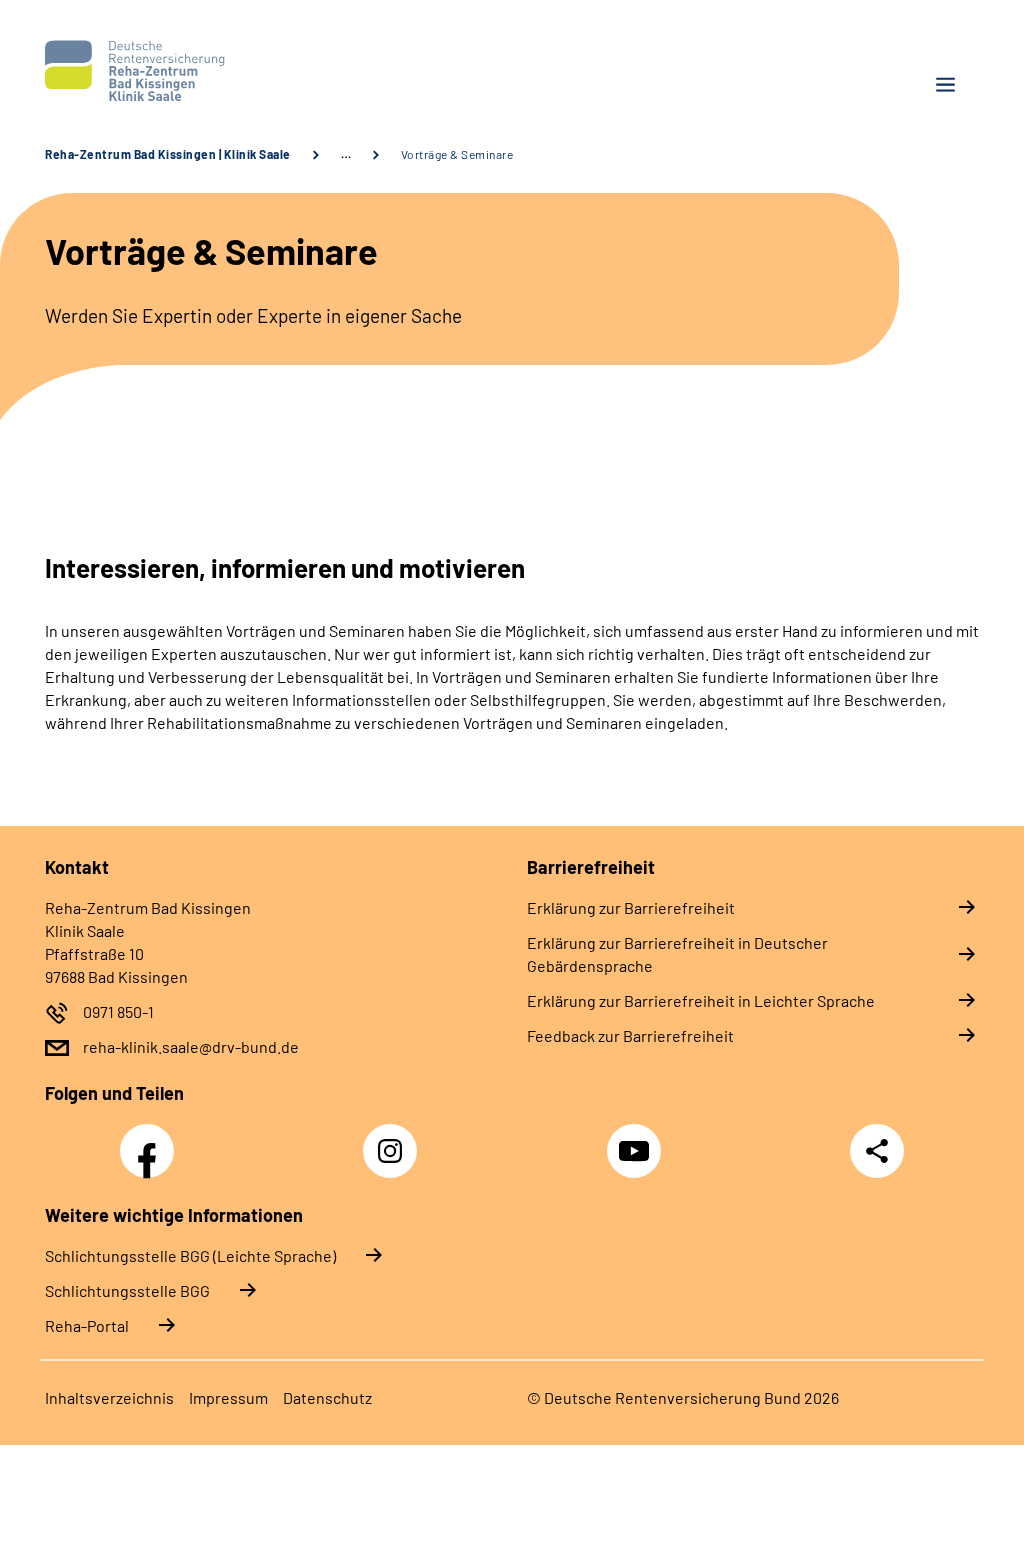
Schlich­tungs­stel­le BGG (127, 1290)
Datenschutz (327, 1397)
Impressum (228, 1397)
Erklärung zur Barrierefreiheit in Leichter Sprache (701, 1000)
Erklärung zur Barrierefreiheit (631, 907)
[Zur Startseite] (271, 71)
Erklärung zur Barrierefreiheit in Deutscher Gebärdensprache (677, 954)
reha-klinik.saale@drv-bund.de (191, 1046)
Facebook (152, 1140)
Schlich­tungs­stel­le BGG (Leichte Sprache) (190, 1255)
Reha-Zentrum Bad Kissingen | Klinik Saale (168, 154)
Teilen (877, 1151)
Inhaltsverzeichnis (109, 1397)
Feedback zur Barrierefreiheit (630, 1035)
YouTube (637, 1140)
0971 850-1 (118, 1011)
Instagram (395, 1140)
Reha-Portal (87, 1325)
